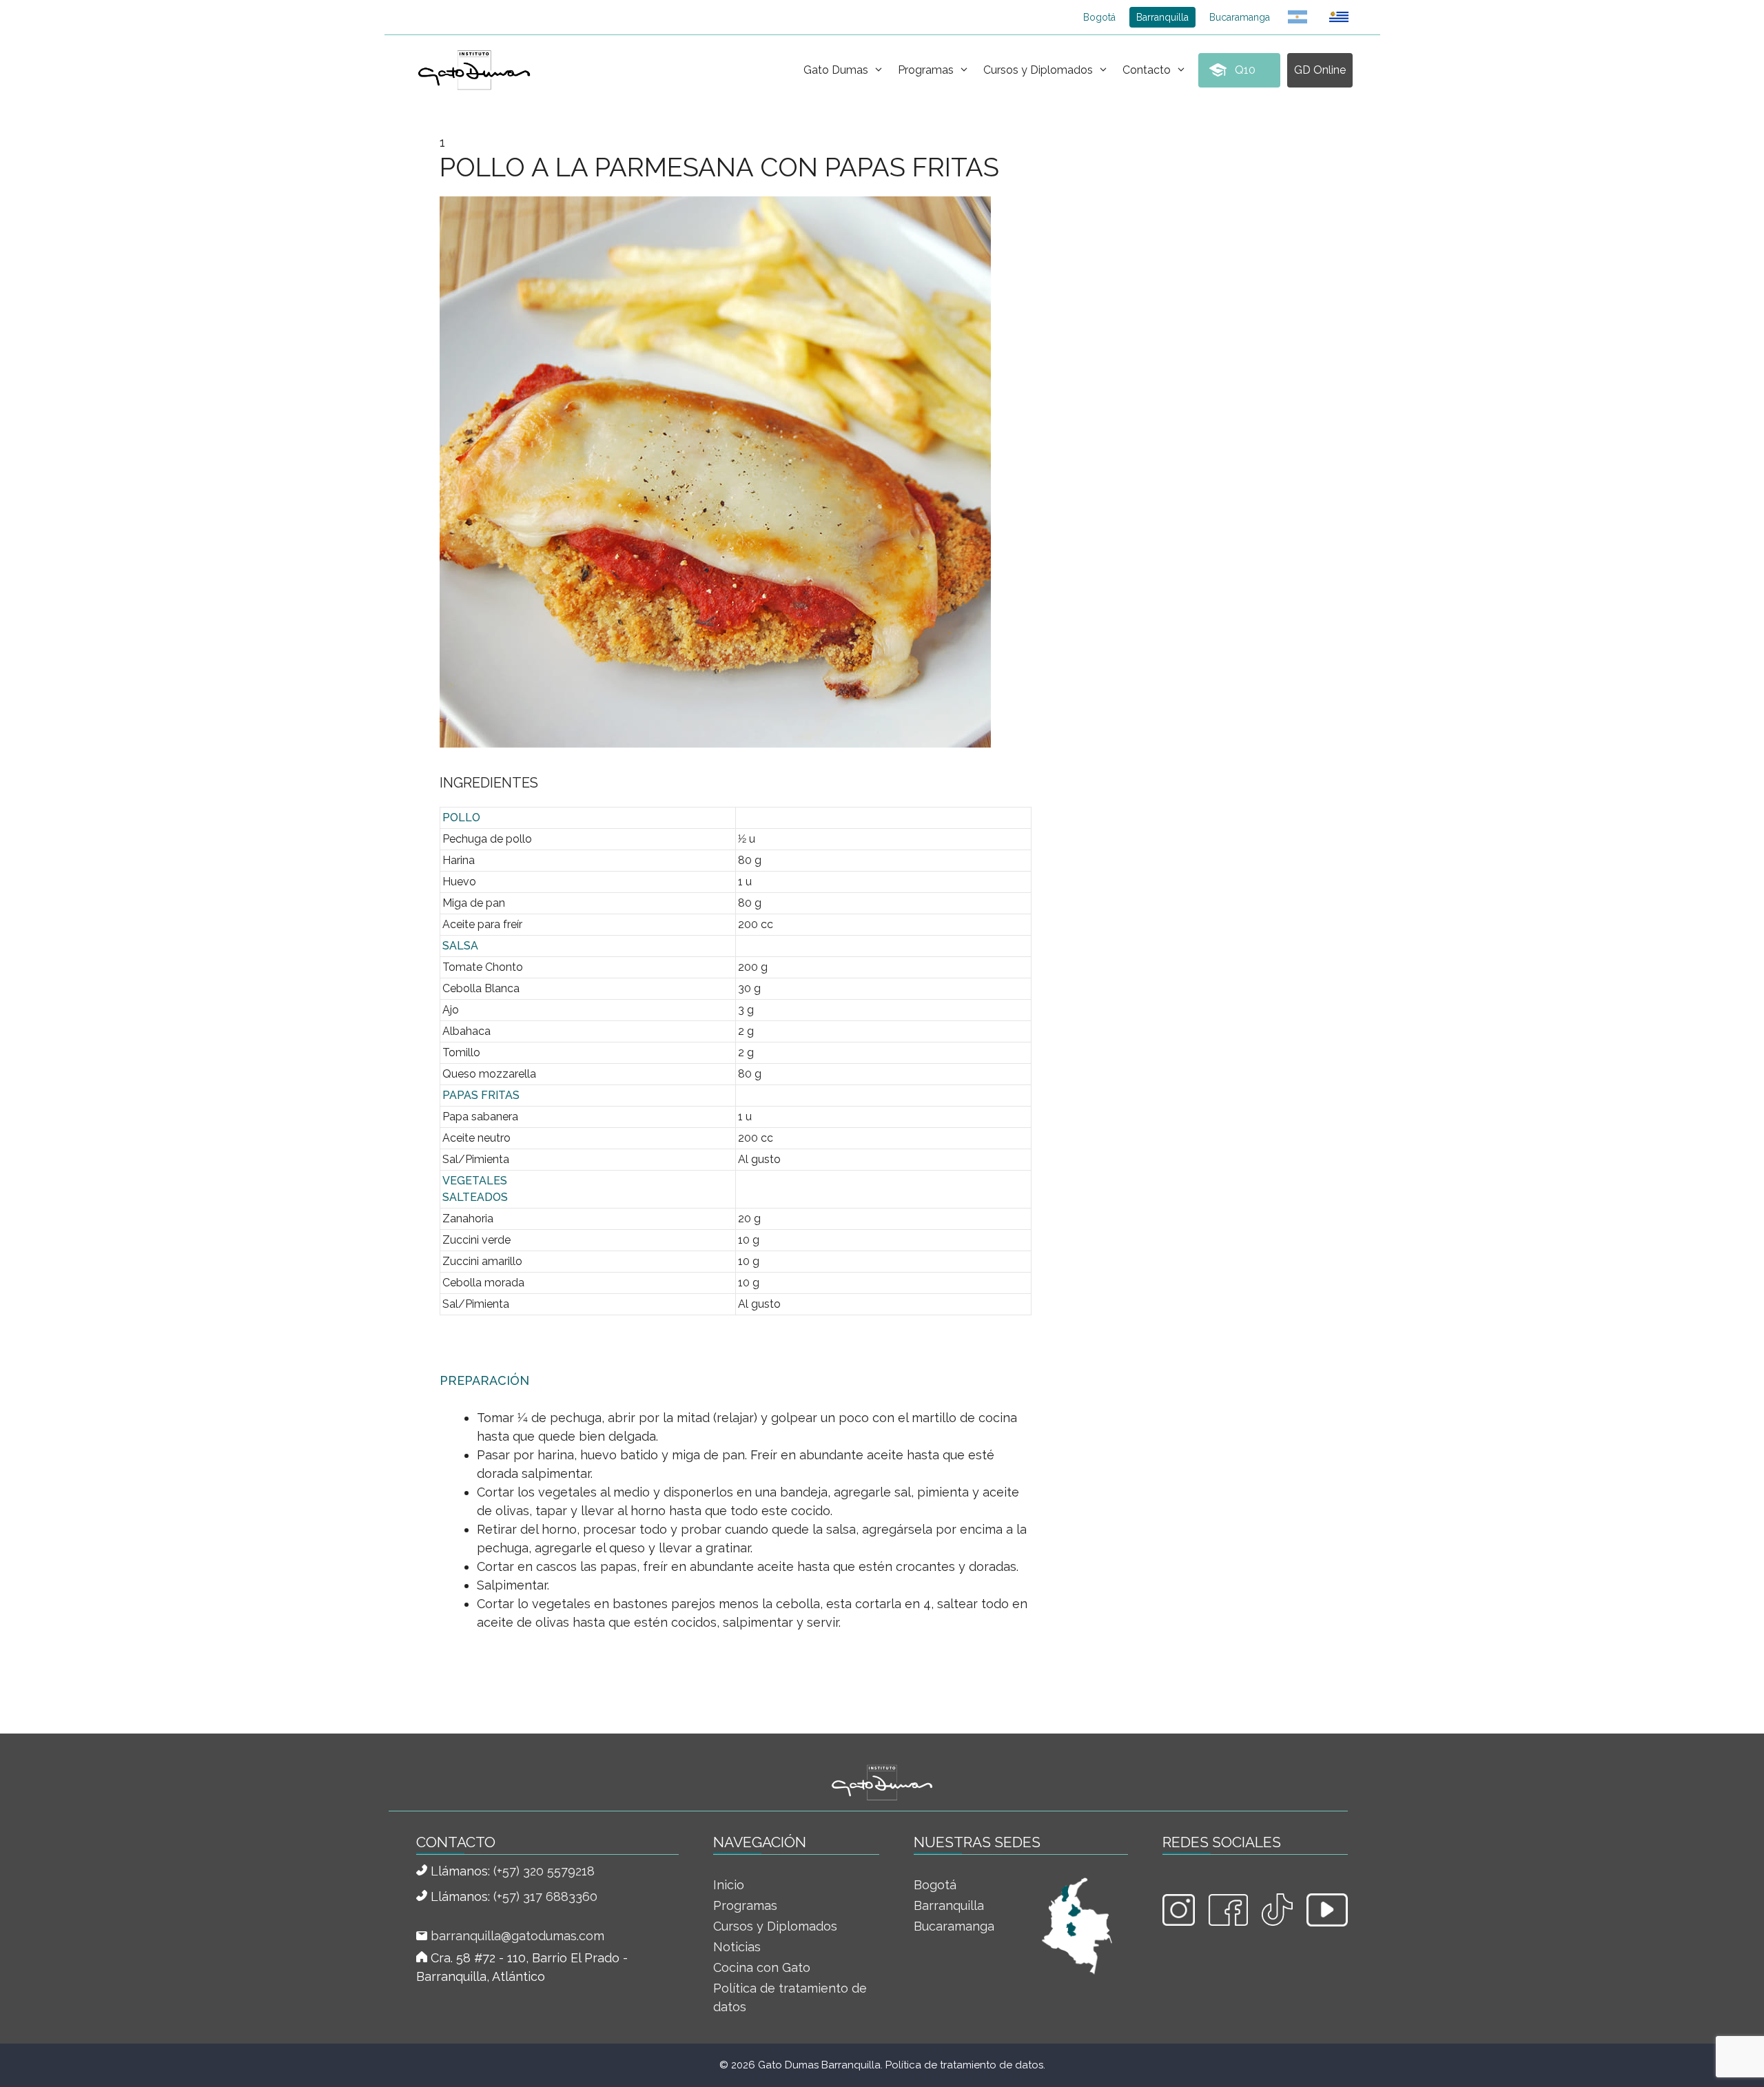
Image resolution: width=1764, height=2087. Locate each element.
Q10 (1245, 70)
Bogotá (1099, 17)
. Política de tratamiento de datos (962, 2065)
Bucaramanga (1240, 17)
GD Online (1320, 70)
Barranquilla (1162, 17)
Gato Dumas (836, 70)
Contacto (1147, 70)
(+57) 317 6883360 (545, 1896)
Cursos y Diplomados (1038, 70)
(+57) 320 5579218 (544, 1871)
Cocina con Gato (762, 1967)
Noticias (737, 1947)
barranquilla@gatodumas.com (517, 1936)
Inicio (729, 1885)
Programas (926, 70)
